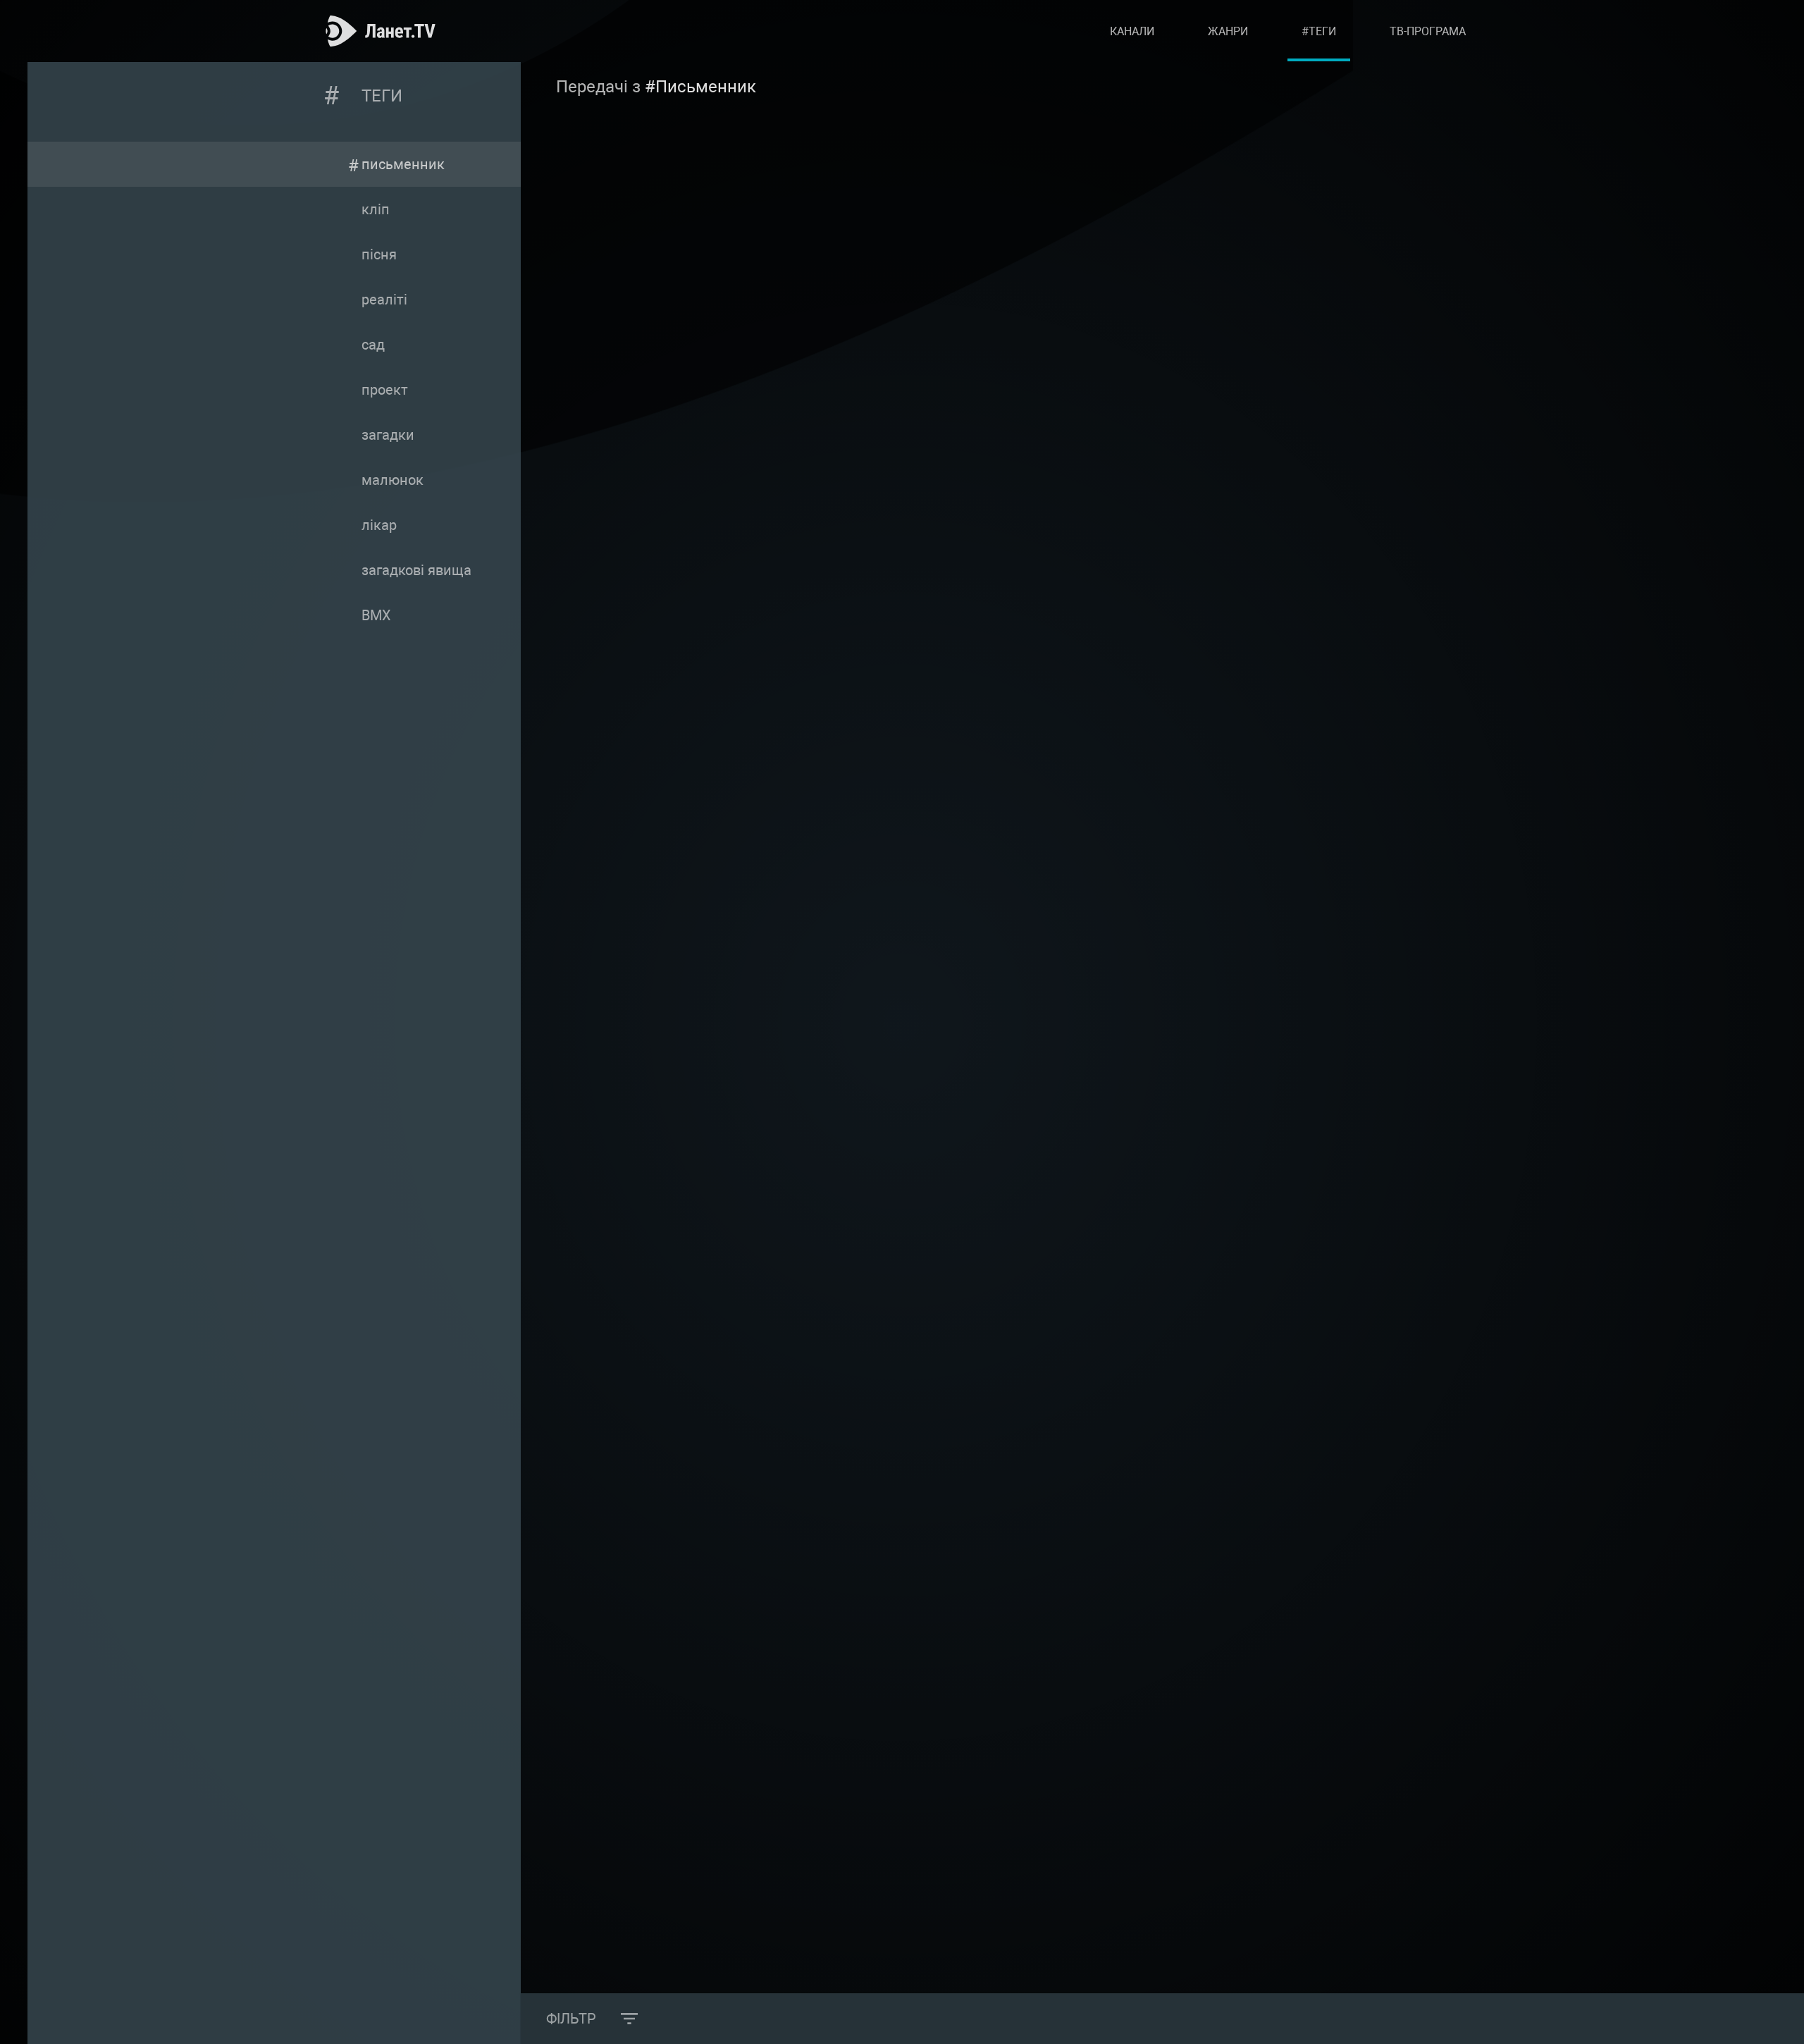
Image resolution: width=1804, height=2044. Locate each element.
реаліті (384, 300)
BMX (376, 615)
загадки (388, 435)
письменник (403, 164)
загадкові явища (416, 570)
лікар (379, 525)
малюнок (393, 480)
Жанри (1228, 31)
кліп (376, 209)
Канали (1132, 31)
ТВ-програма (1428, 31)
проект (385, 390)
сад (373, 345)
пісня (379, 254)
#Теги (1319, 31)
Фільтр (571, 2019)
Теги (382, 96)
